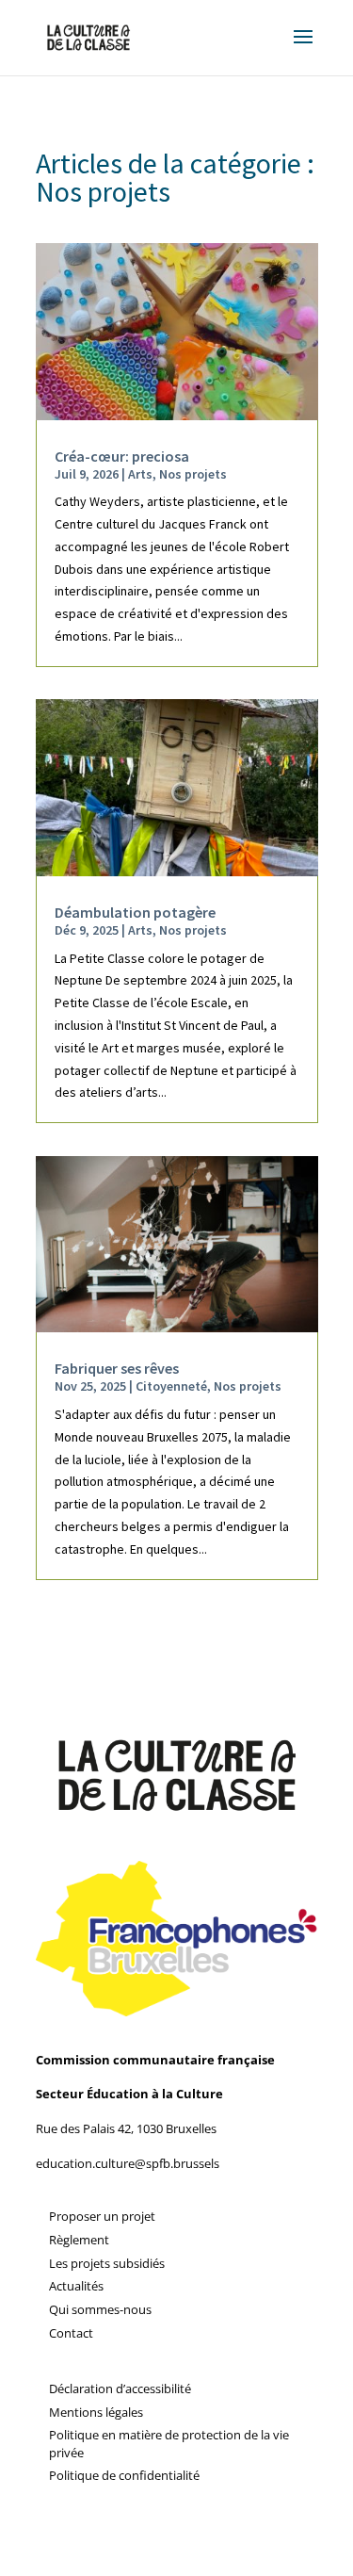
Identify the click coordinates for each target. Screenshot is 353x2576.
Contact (71, 2333)
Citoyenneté (171, 1386)
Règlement (79, 2240)
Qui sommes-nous (100, 2309)
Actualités (76, 2286)
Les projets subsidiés (107, 2263)
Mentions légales (96, 2412)
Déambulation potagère (135, 912)
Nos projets (193, 474)
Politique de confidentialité (124, 2475)
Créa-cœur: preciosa (122, 456)
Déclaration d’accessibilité (120, 2389)
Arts (140, 474)
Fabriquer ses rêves (117, 1368)
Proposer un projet (102, 2216)
